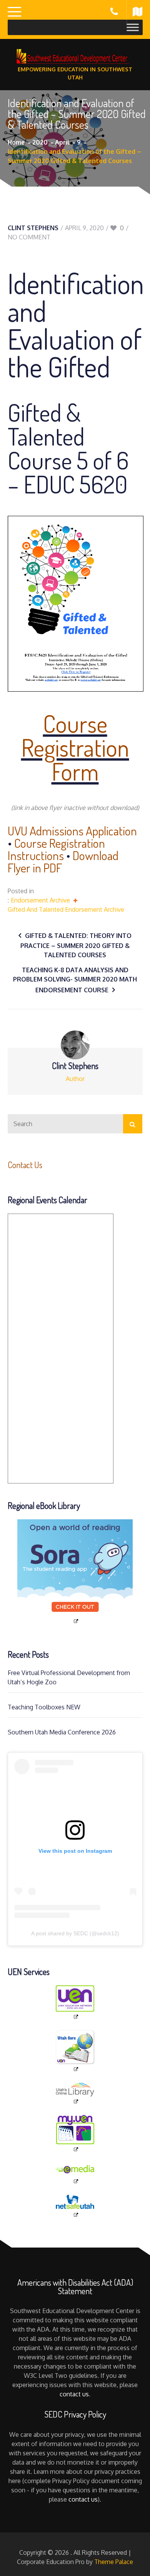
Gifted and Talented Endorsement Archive (66, 909)
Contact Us (25, 1165)
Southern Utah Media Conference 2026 (62, 1732)
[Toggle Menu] (133, 27)
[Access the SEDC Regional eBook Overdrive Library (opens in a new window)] (75, 1572)
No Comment (29, 237)
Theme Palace (114, 2562)
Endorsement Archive (40, 900)
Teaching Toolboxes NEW (44, 1707)
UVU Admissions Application (72, 831)
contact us (74, 2394)
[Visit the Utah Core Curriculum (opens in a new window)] (75, 2051)
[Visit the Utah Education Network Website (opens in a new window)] (75, 2003)
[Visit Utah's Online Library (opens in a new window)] (75, 2094)
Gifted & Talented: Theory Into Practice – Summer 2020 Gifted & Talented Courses (76, 945)
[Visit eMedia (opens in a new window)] (75, 2174)
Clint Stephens (33, 228)
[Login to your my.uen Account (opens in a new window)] (75, 2134)
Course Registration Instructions (56, 849)
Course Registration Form (75, 747)
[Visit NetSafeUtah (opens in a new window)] (75, 2206)
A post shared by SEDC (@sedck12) (75, 1933)
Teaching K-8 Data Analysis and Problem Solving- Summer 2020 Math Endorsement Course (75, 980)
